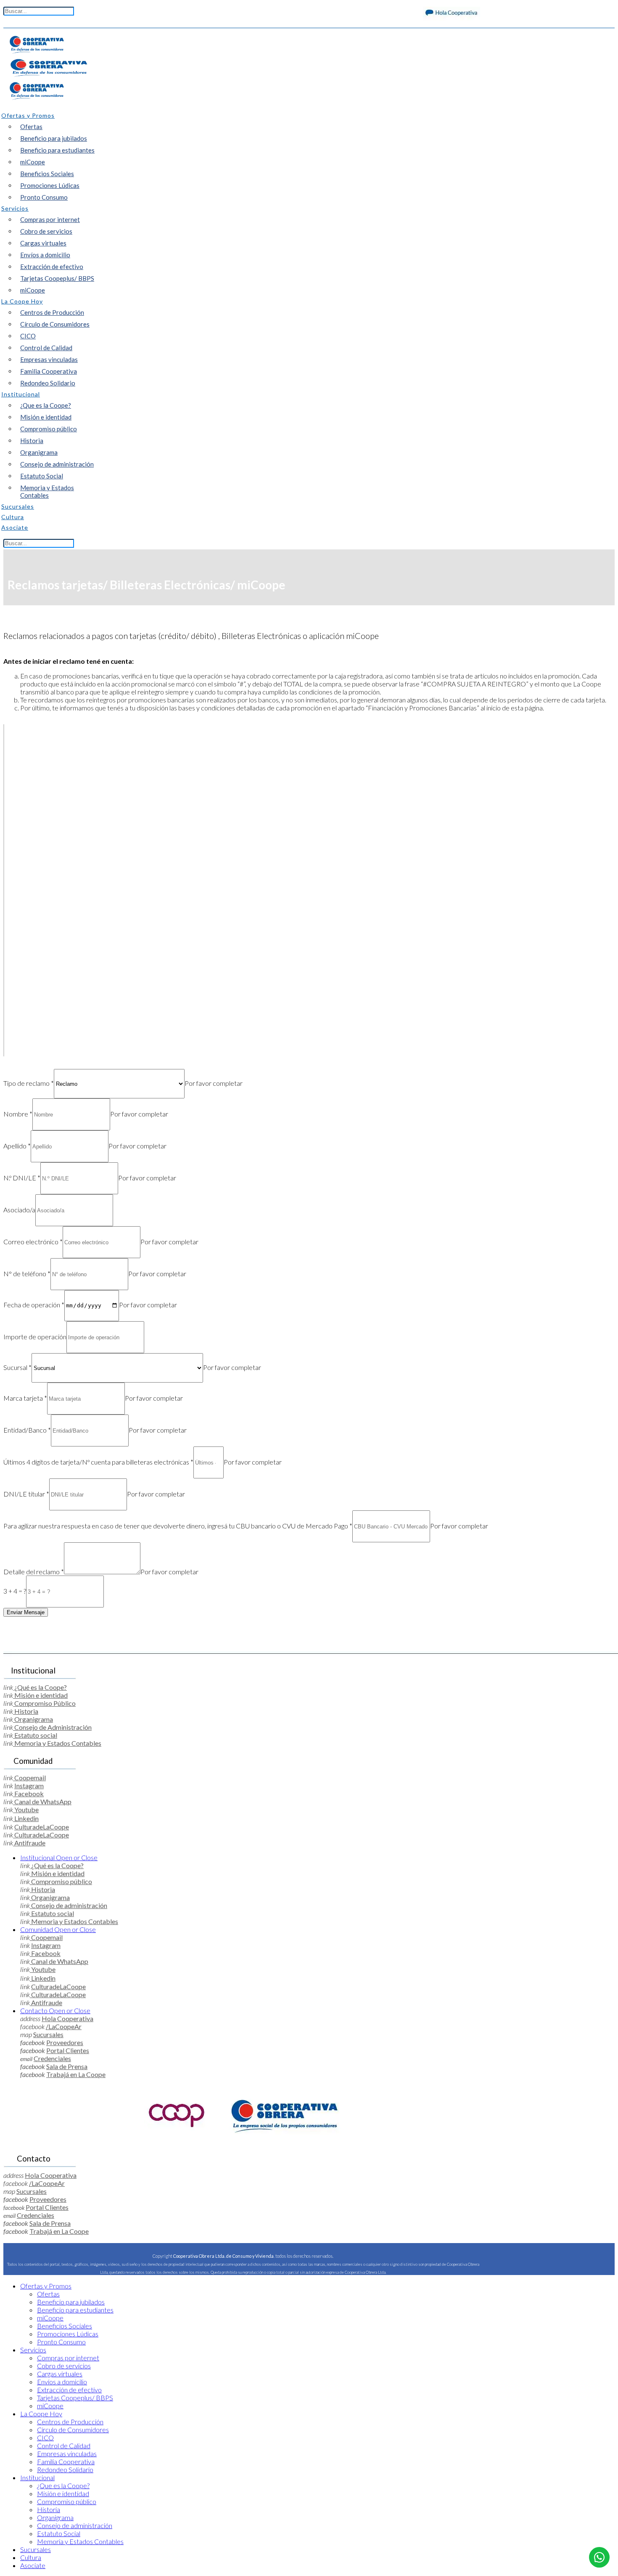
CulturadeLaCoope (42, 1827)
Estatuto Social (42, 476)
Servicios (33, 2350)
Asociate (33, 2565)
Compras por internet (50, 219)
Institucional (59, 1857)
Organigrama (39, 452)
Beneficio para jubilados (54, 138)
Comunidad (58, 1929)
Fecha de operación (34, 1305)
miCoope (33, 162)
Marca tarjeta (25, 1398)
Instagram (29, 1786)
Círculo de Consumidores (55, 324)
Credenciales (52, 2058)
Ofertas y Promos (46, 2286)
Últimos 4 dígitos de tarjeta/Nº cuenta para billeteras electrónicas (98, 1462)
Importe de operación (35, 1337)
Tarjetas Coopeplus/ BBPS (57, 278)
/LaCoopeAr (64, 2026)
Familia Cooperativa (49, 371)
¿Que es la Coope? (46, 405)
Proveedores (65, 2042)
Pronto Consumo (44, 197)
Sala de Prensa (67, 2066)
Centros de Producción (52, 312)
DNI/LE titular (26, 1494)
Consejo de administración (57, 464)
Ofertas (31, 127)
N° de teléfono (27, 1273)
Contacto (55, 2010)
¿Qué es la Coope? (40, 1687)
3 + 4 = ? (15, 1591)
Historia (32, 441)
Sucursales (48, 2034)
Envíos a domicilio (45, 255)
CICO (28, 336)
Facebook (28, 1793)
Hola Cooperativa (67, 2018)
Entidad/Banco (27, 1430)
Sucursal (17, 1367)
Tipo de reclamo (29, 1083)
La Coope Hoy (41, 2414)
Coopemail (29, 1778)
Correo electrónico (33, 1242)
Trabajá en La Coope (76, 2074)
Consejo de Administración (52, 1727)
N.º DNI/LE (22, 1178)
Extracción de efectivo (52, 267)
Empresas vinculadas (49, 359)
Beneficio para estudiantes (57, 150)
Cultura (31, 2557)
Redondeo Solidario (48, 383)
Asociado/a (19, 1210)
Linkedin (26, 1818)
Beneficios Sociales (47, 174)
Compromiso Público (44, 1703)
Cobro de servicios (46, 231)
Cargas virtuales (43, 243)
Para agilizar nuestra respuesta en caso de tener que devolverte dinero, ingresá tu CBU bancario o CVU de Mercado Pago (178, 1526)
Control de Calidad (46, 348)
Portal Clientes (68, 2050)
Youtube (26, 1809)
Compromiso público (49, 429)
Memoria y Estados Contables (47, 491)
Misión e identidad (46, 417)
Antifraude (29, 1843)
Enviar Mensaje (26, 1612)
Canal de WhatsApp (42, 1801)
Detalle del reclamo (34, 1572)
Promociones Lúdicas (50, 185)
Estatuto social (35, 1735)
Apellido (17, 1146)
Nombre (18, 1114)
